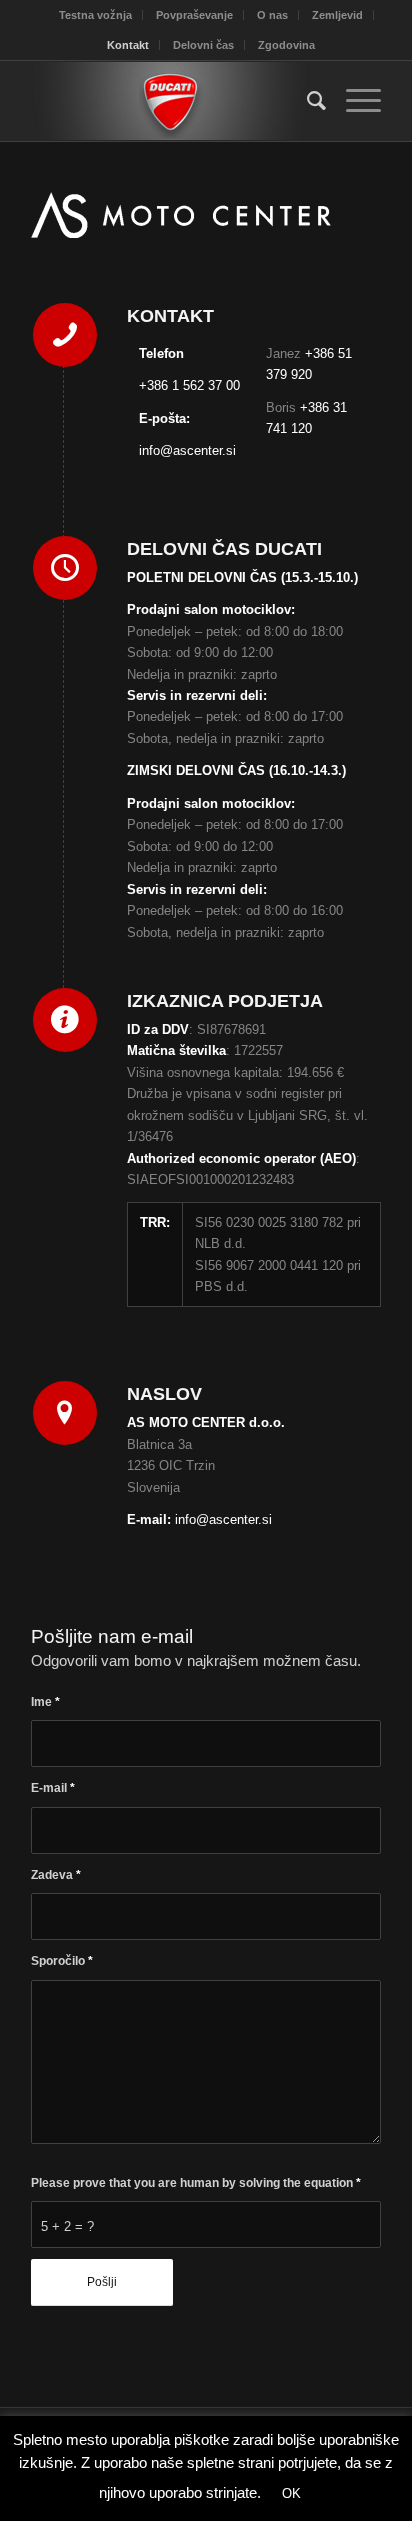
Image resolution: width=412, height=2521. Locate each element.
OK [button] (291, 2493)
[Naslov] (65, 1413)
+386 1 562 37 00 (189, 385)
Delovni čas (203, 45)
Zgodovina (286, 45)
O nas (272, 15)
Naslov (164, 1394)
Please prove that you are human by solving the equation (196, 2183)
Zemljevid (337, 15)
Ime (45, 1702)
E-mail (53, 1788)
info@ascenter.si (187, 450)
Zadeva (56, 1875)
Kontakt (128, 45)
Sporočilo (62, 1961)
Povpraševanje (194, 15)
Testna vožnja (95, 15)
